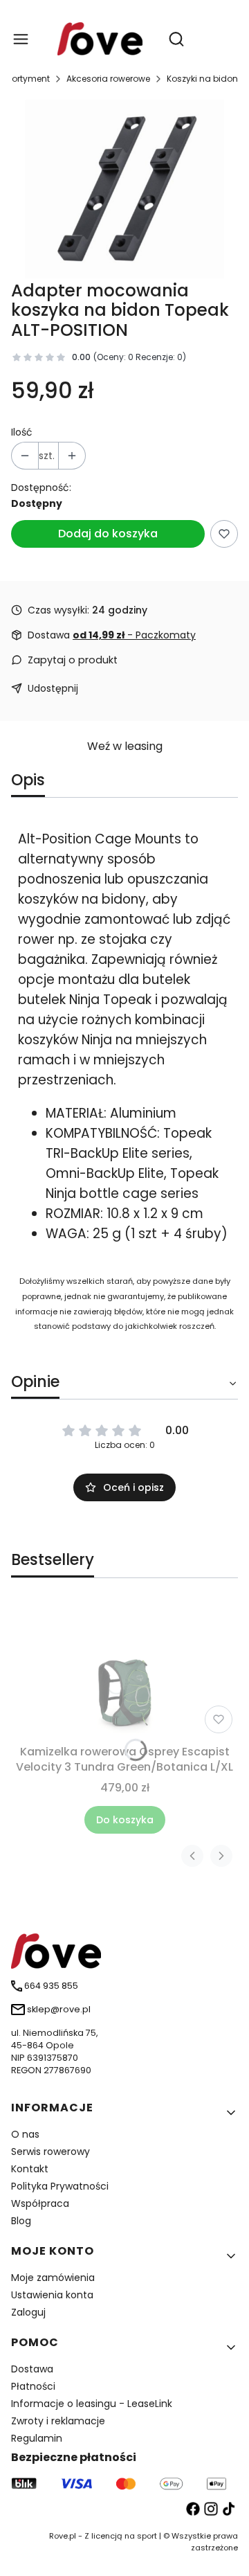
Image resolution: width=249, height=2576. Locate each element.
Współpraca (40, 2203)
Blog (21, 2221)
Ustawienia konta (52, 2295)
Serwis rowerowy (50, 2152)
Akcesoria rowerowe (108, 79)
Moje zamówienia (53, 2278)
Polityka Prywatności (60, 2186)
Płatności (33, 2386)
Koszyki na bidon (202, 79)
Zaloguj (28, 2312)
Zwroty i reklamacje (58, 2421)
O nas (25, 2134)
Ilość (22, 432)
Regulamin (37, 2438)
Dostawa (32, 2369)
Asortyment (26, 79)
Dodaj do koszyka (108, 534)
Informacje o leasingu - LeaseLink (92, 2404)
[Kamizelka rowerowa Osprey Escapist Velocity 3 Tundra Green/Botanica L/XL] (124, 1670)
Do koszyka (125, 1820)
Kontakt (30, 2169)
